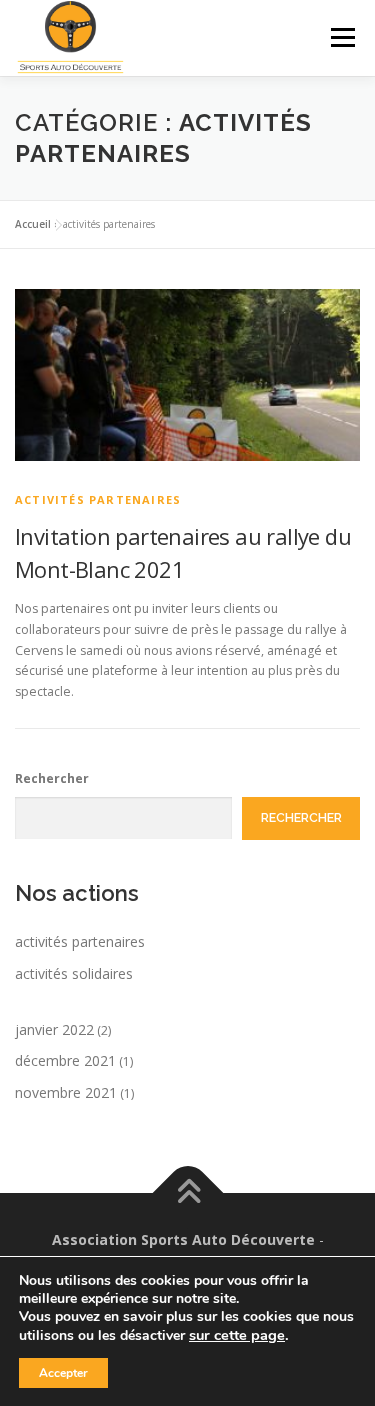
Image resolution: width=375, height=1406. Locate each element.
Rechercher (52, 778)
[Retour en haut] (187, 1193)
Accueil (33, 224)
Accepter (63, 1373)
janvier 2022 (54, 1029)
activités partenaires (98, 499)
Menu (341, 37)
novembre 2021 (66, 1092)
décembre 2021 (65, 1060)
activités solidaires (74, 973)
